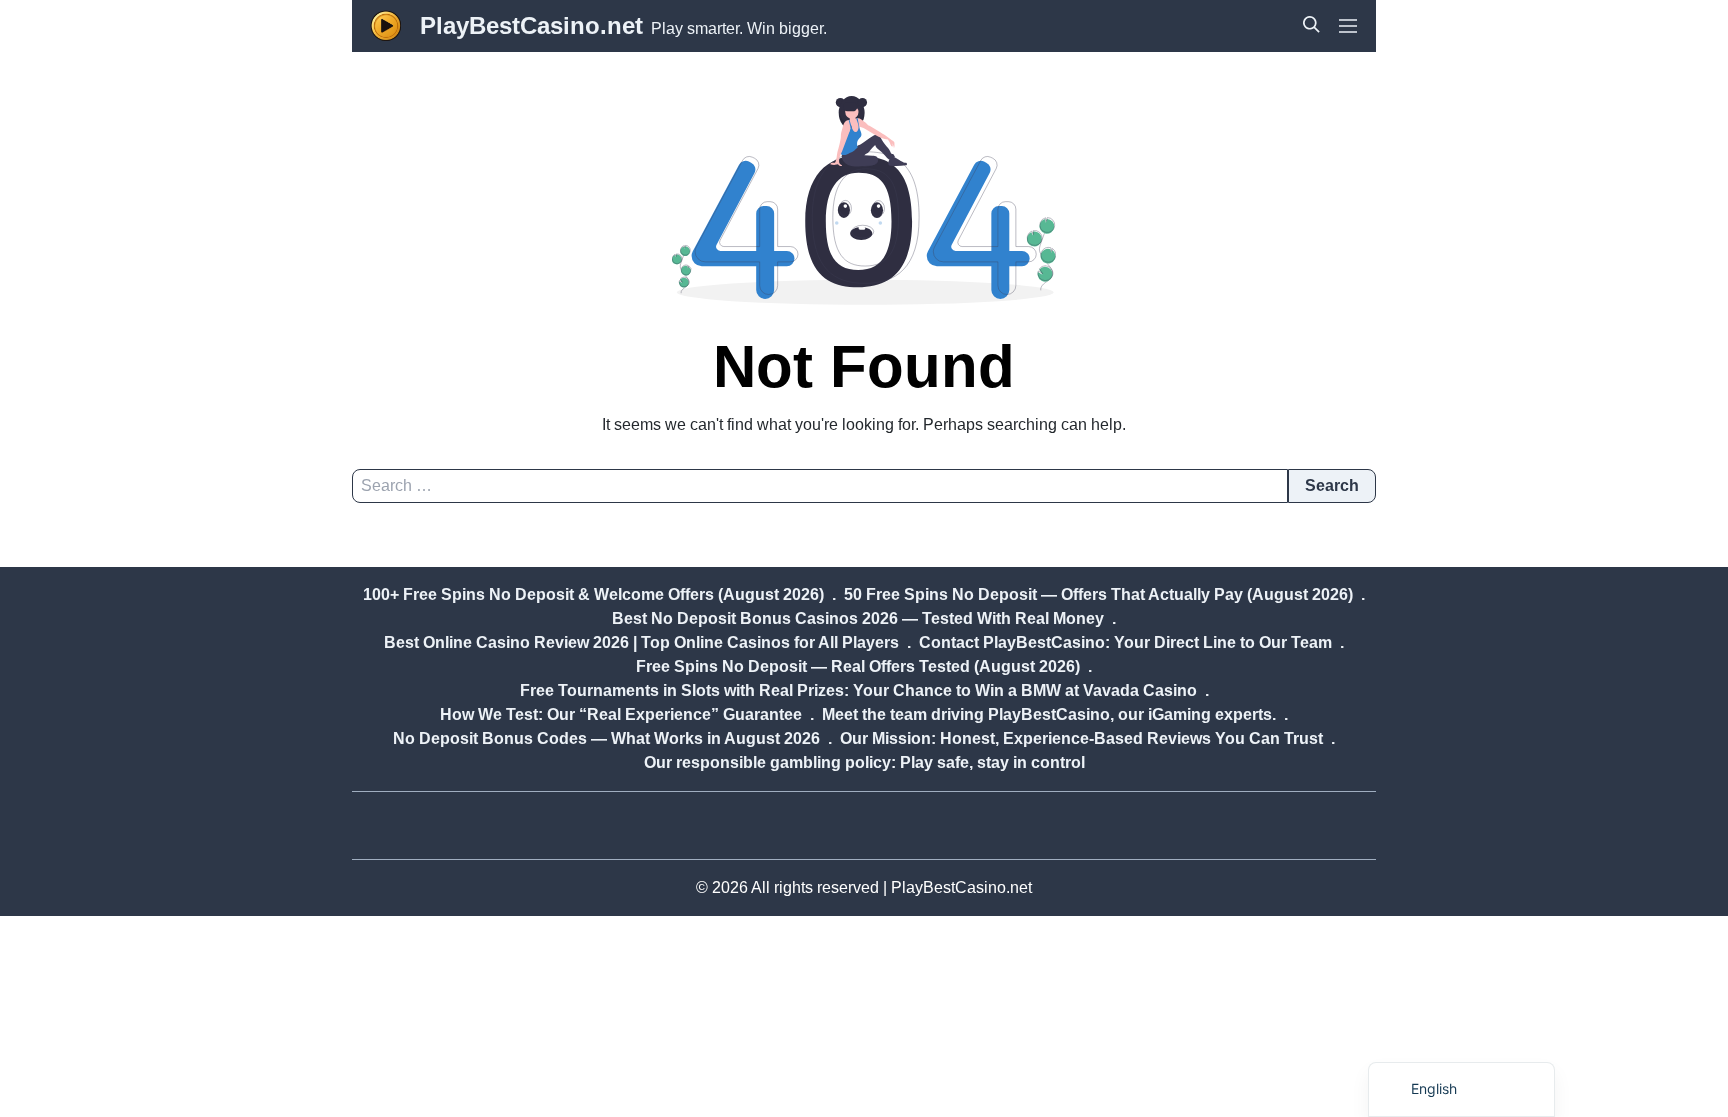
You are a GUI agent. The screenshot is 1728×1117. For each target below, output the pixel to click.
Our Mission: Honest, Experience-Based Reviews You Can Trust (1081, 738)
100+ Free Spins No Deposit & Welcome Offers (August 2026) (593, 594)
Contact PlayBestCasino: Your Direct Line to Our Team (1125, 642)
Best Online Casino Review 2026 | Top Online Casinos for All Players (641, 642)
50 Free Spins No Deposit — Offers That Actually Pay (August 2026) (1098, 594)
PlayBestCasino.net (531, 25)
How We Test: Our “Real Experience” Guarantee (621, 714)
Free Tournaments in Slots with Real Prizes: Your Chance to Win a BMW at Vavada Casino (858, 690)
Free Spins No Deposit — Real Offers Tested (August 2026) (858, 666)
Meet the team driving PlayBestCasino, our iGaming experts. (1049, 714)
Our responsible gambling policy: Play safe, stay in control (864, 762)
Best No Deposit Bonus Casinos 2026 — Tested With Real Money (858, 618)
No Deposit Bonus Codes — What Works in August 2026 (606, 738)
